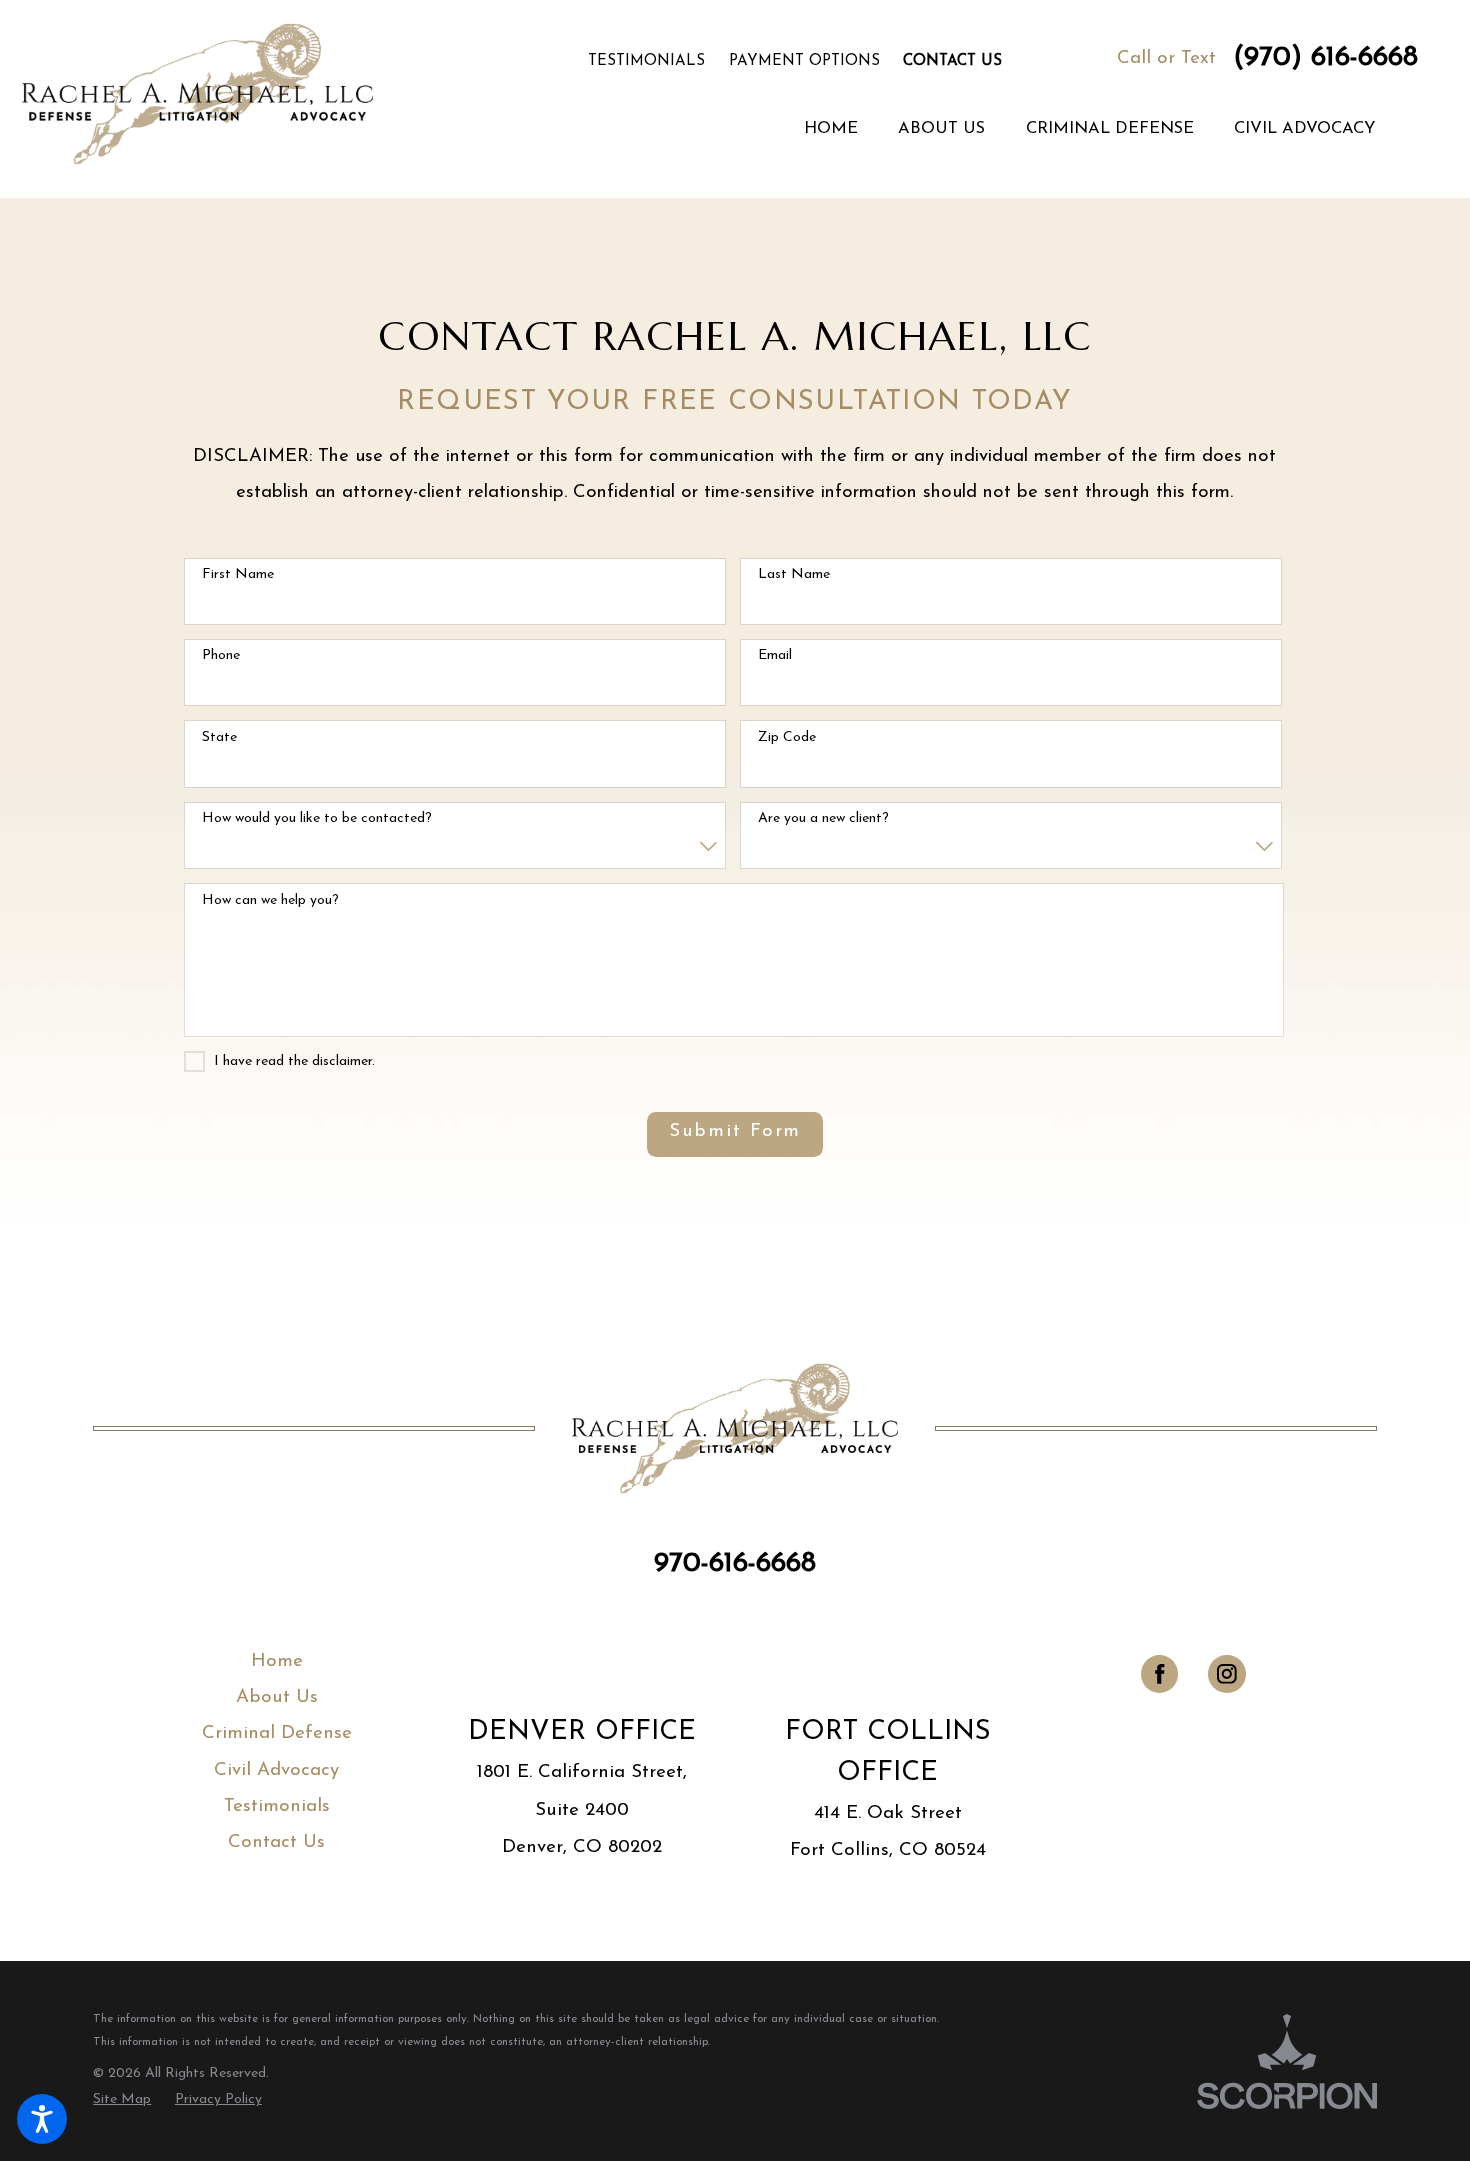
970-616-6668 (735, 1564)
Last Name (794, 574)
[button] (42, 2119)
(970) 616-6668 (1325, 58)
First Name (238, 574)
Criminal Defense (277, 1733)
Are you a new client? (823, 818)
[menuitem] (831, 130)
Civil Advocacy (276, 1770)
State (219, 737)
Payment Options (804, 61)
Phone (221, 655)
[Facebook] (1159, 1673)
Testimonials (646, 61)
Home (277, 1661)
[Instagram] (1226, 1673)
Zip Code (787, 737)
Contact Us (952, 61)
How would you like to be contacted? (317, 818)
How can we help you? (270, 900)
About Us (277, 1697)
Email (775, 655)
